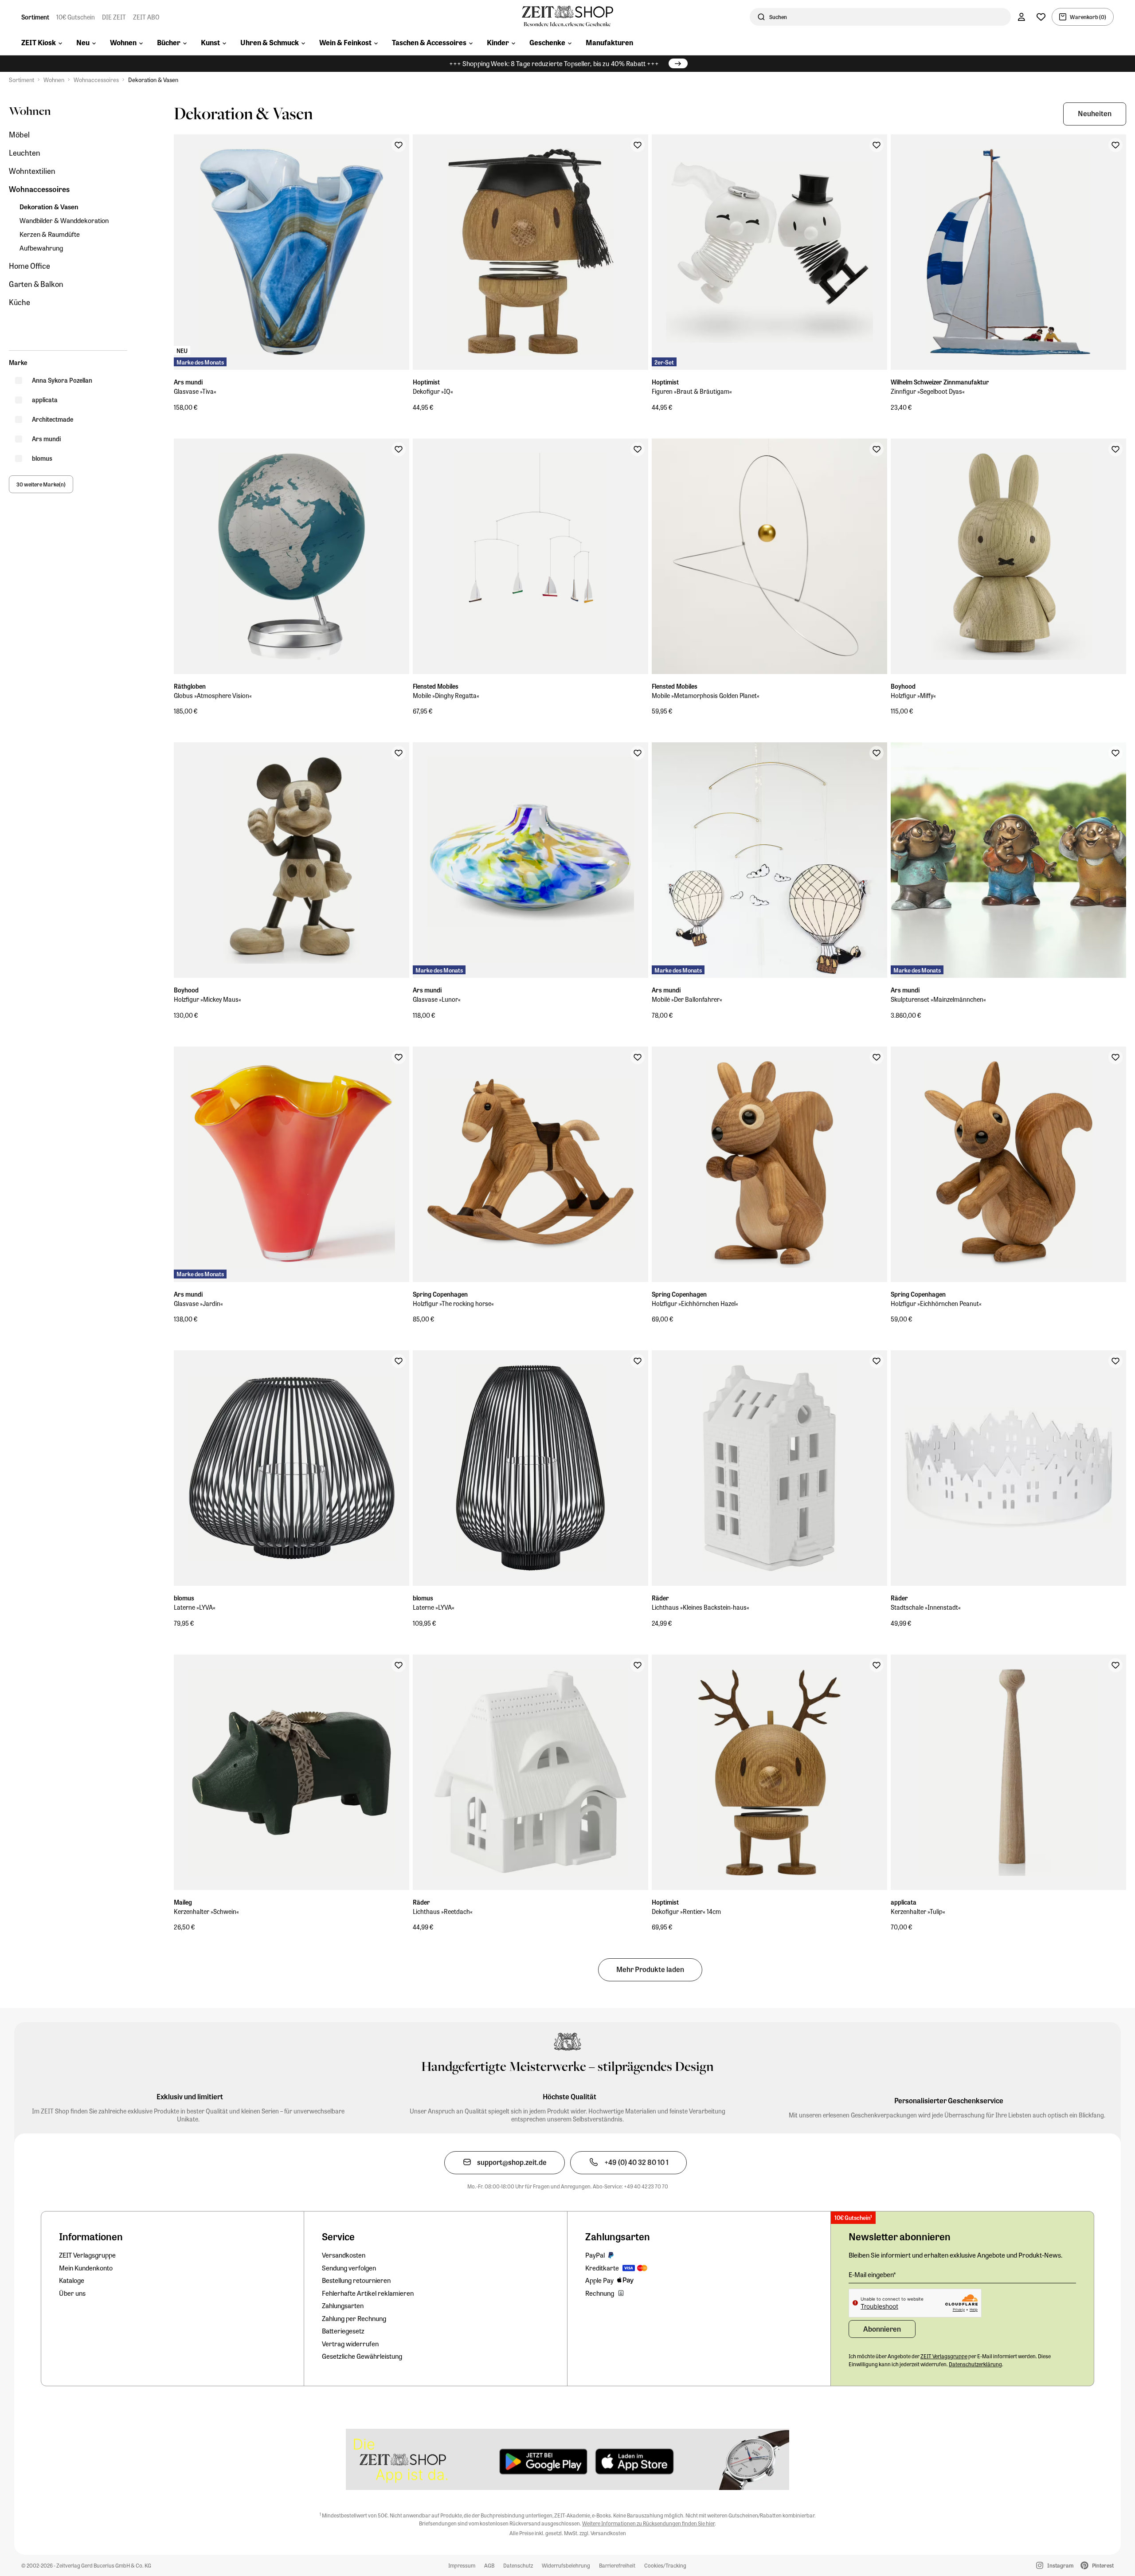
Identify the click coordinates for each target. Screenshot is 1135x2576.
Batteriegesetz (343, 2331)
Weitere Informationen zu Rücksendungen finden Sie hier (648, 2523)
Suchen (778, 17)
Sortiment (35, 17)
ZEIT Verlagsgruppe (87, 2255)
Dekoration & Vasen (153, 80)
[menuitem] (42, 43)
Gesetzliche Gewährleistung (362, 2356)
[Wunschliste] (1041, 17)
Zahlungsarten (343, 2305)
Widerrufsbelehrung (566, 2565)
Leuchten (25, 153)
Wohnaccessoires (96, 80)
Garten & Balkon (36, 284)
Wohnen (54, 80)
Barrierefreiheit (617, 2565)
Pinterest (1103, 2565)
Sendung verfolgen (349, 2268)
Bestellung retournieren (356, 2280)
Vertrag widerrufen (350, 2344)
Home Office (29, 266)
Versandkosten (344, 2255)
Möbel (19, 135)
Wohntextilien (32, 171)
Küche (20, 302)
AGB (489, 2565)
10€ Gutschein (76, 17)
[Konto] (1021, 17)
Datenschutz (518, 2565)
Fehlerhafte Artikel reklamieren (368, 2293)
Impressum (462, 2565)
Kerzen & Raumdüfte (50, 234)
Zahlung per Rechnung (354, 2318)
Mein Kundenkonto (86, 2268)
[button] (1095, 114)
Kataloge (72, 2280)
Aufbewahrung (41, 248)
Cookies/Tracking (665, 2565)
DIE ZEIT (114, 17)
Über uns (72, 2293)
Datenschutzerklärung (975, 2364)
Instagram (1060, 2565)
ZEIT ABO (146, 17)
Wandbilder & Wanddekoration (64, 221)
